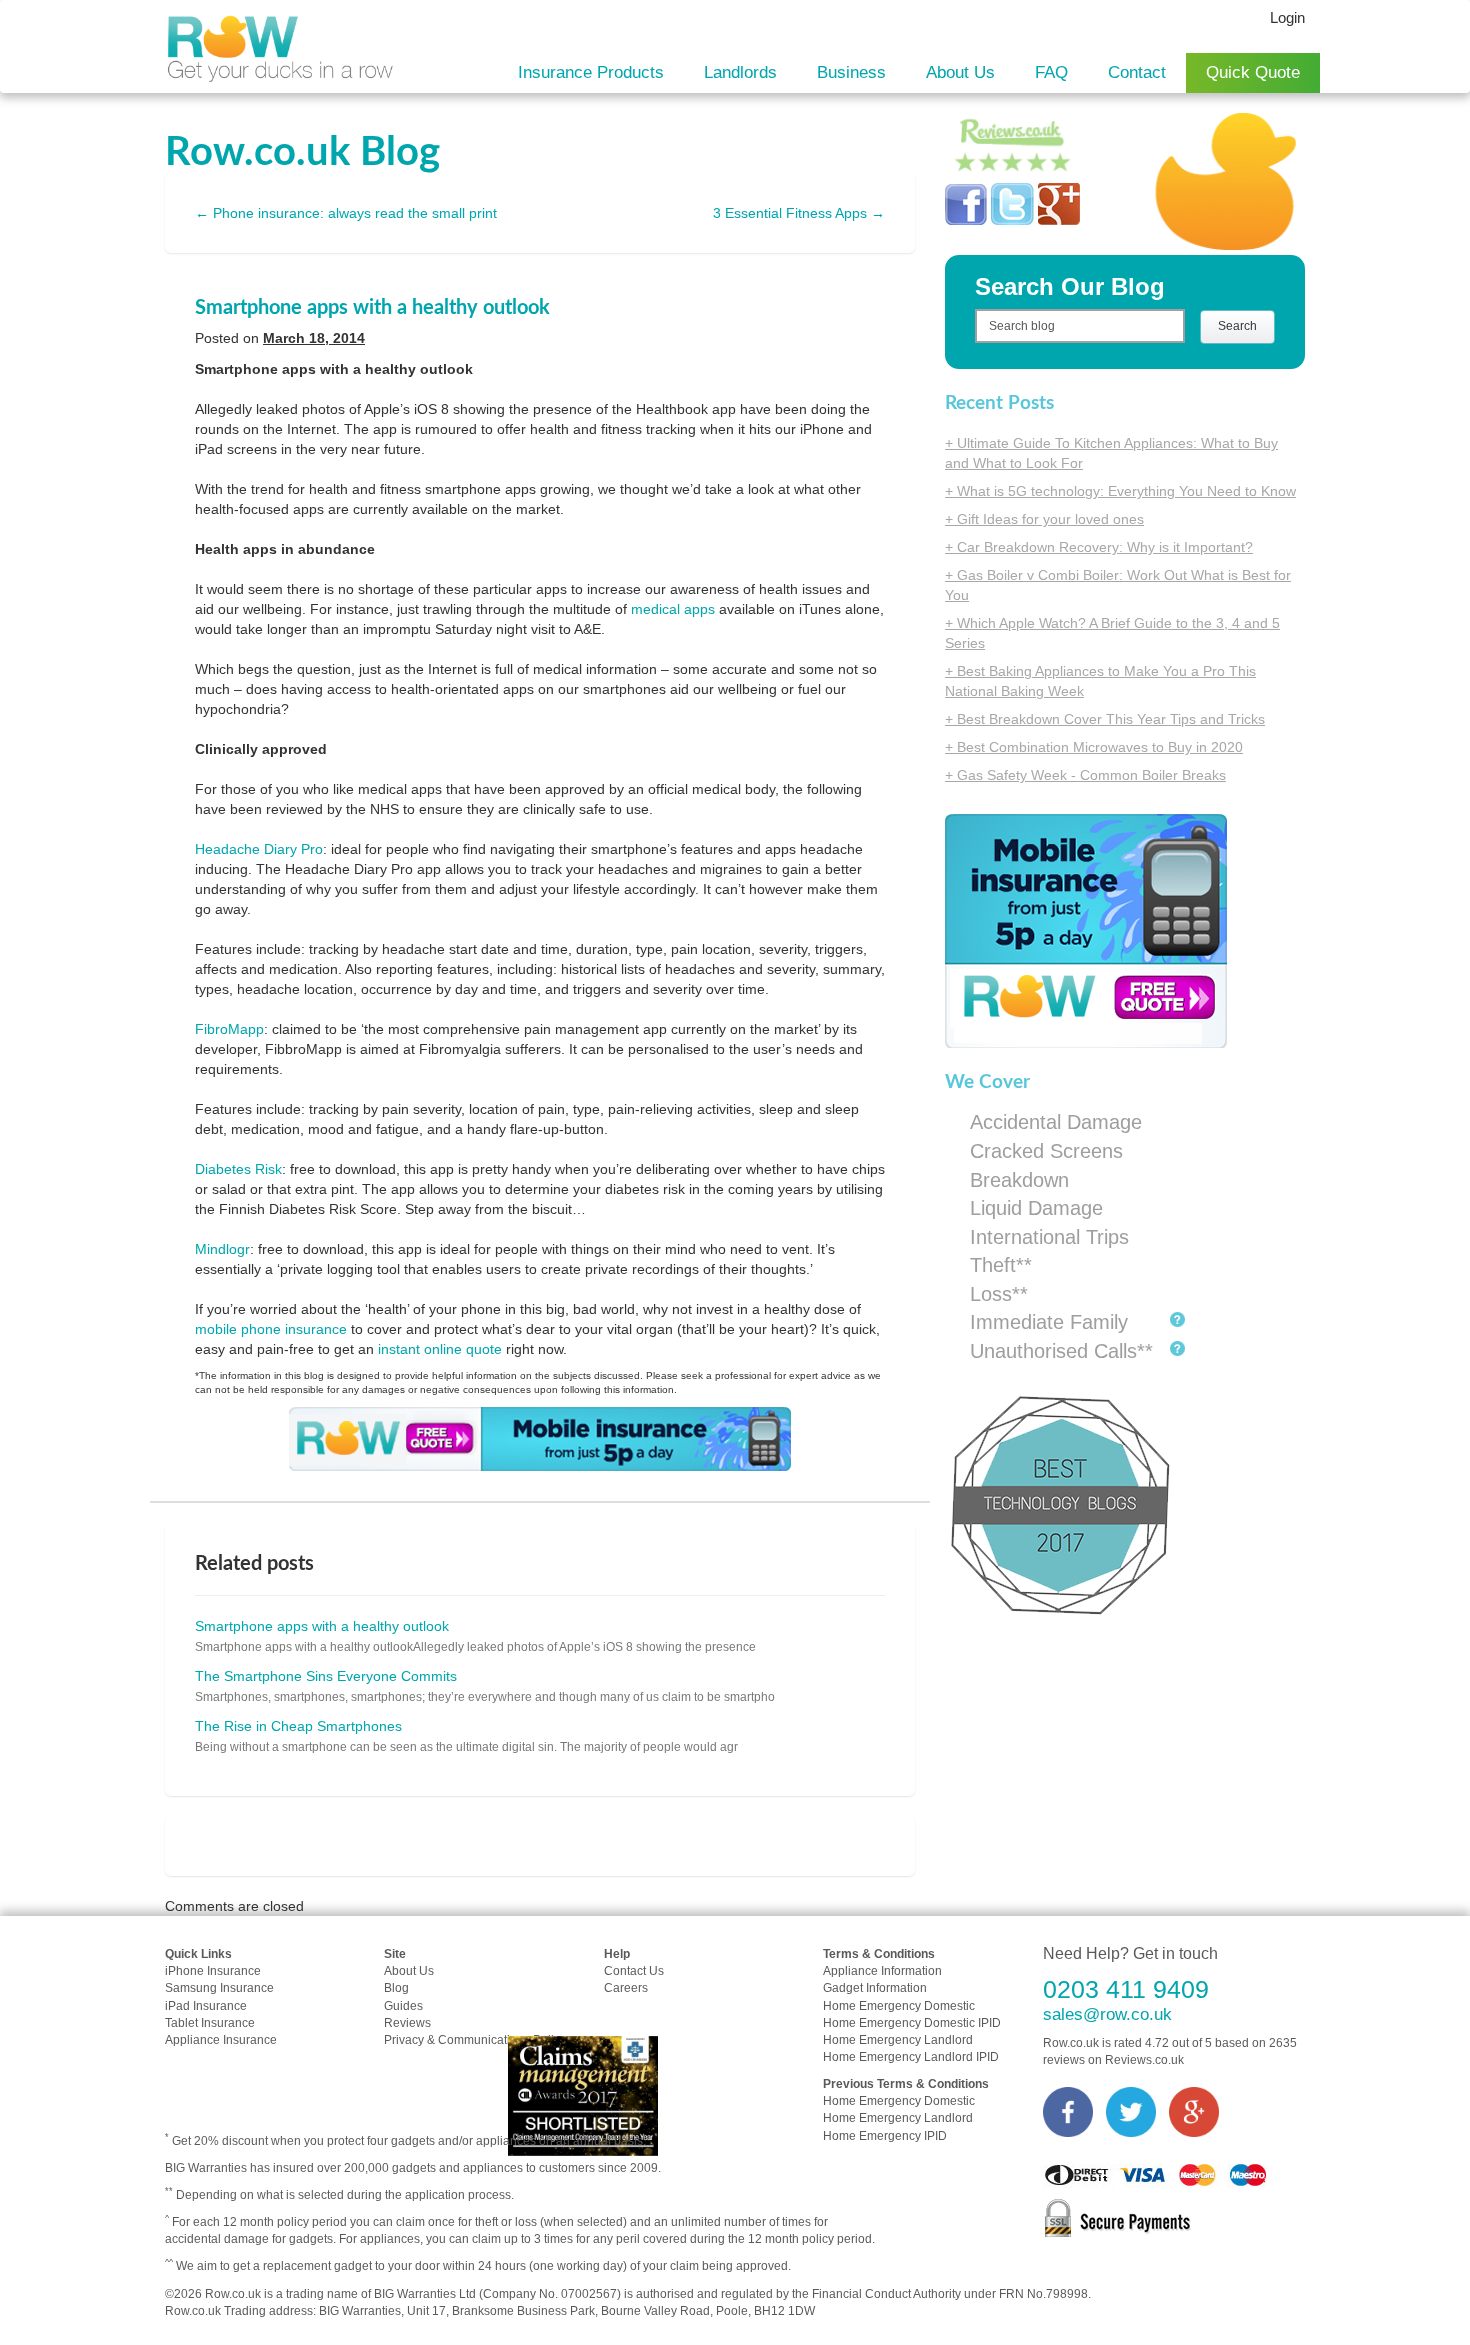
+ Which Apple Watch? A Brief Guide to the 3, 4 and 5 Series (1112, 633)
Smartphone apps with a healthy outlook (372, 308)
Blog (396, 1988)
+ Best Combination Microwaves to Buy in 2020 (1094, 747)
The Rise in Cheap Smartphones (298, 1726)
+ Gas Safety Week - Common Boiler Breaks (1085, 775)
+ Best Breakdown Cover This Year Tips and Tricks (1105, 719)
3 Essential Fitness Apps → (799, 213)
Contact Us (634, 1971)
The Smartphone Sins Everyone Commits (326, 1676)
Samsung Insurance (219, 1988)
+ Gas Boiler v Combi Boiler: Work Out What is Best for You (1118, 585)
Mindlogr (222, 1249)
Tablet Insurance (210, 2023)
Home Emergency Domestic (899, 2006)
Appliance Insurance (221, 2040)
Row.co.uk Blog (302, 153)
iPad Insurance (206, 2006)
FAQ (1051, 72)
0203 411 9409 (1126, 1989)
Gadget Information (875, 1988)
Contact (1137, 72)
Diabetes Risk (238, 1169)
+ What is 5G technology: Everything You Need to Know (1120, 491)
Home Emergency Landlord (898, 2040)
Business (851, 72)
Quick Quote (1253, 72)
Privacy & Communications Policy (475, 2040)
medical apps (673, 609)
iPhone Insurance (213, 1971)
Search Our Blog (1070, 286)
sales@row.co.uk (1107, 2014)
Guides (403, 2006)
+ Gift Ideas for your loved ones (1044, 519)
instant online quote (440, 1349)
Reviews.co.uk (1144, 2060)
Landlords (740, 72)
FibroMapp (229, 1029)
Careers (626, 1988)
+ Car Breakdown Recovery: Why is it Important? (1099, 547)
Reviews (407, 2023)
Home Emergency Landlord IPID (911, 2057)
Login (1287, 17)
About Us (960, 72)
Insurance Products (591, 72)
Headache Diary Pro (259, 849)
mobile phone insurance (271, 1329)
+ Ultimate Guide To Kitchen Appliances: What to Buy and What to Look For (1111, 453)
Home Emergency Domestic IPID (912, 2023)
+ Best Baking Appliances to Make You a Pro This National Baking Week (1100, 681)
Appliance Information (882, 1971)
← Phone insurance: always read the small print (346, 213)
